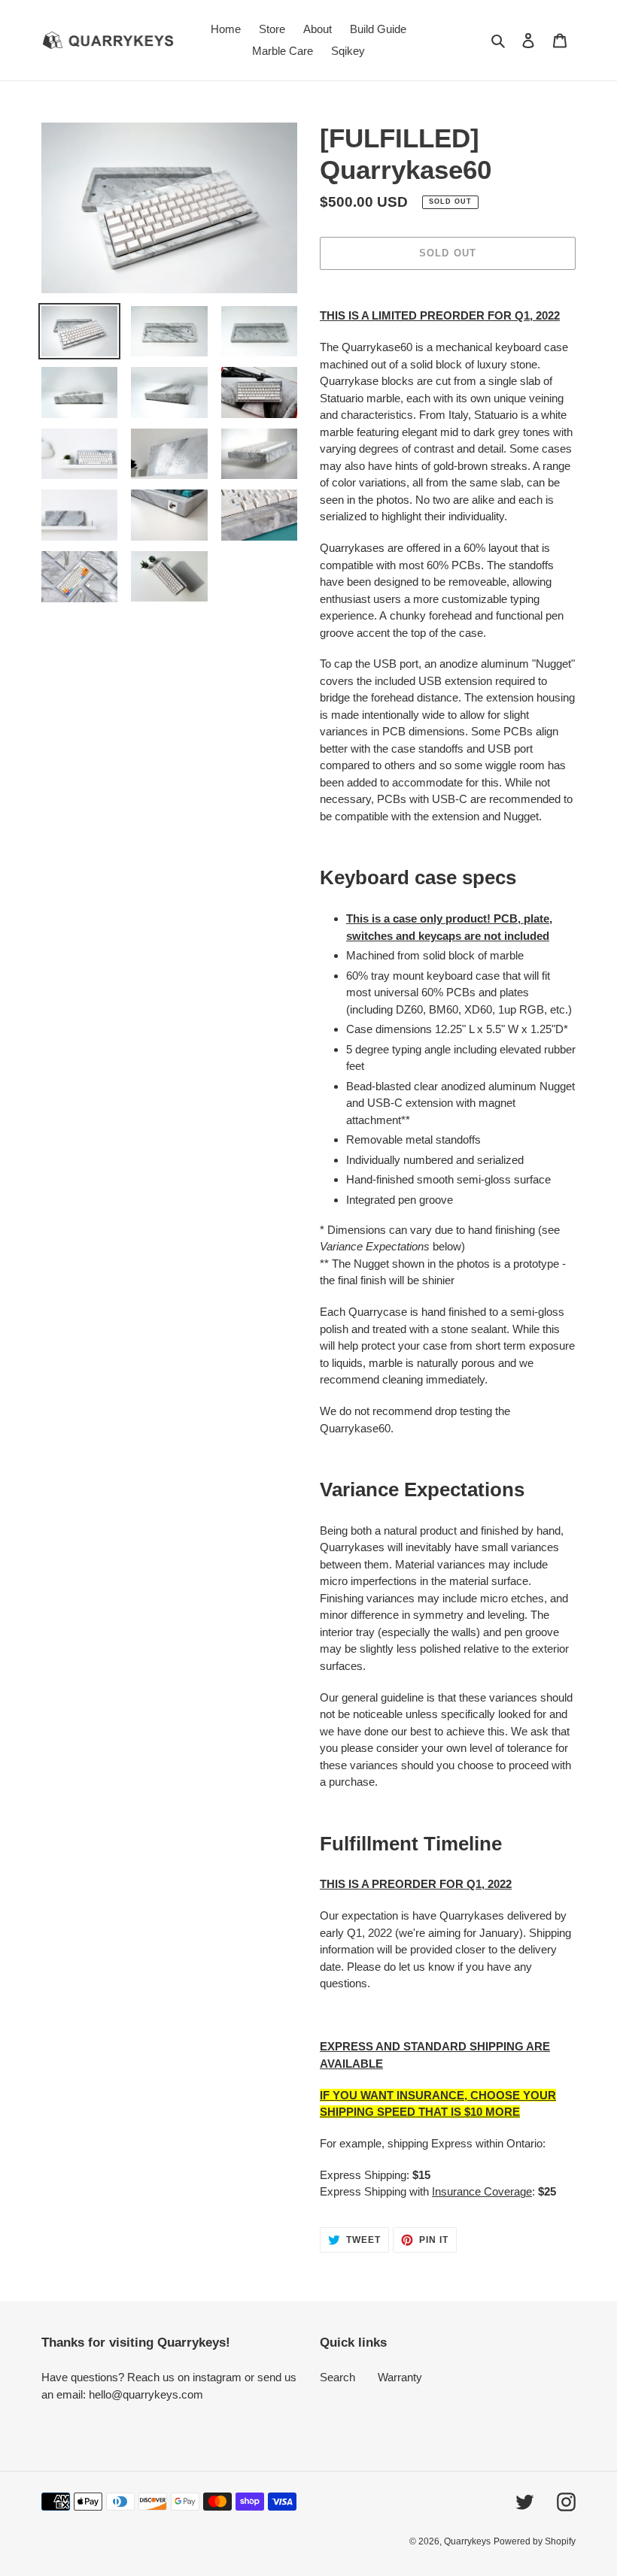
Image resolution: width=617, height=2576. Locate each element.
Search (337, 2377)
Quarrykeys (467, 2541)
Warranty (400, 2377)
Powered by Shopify (535, 2541)
